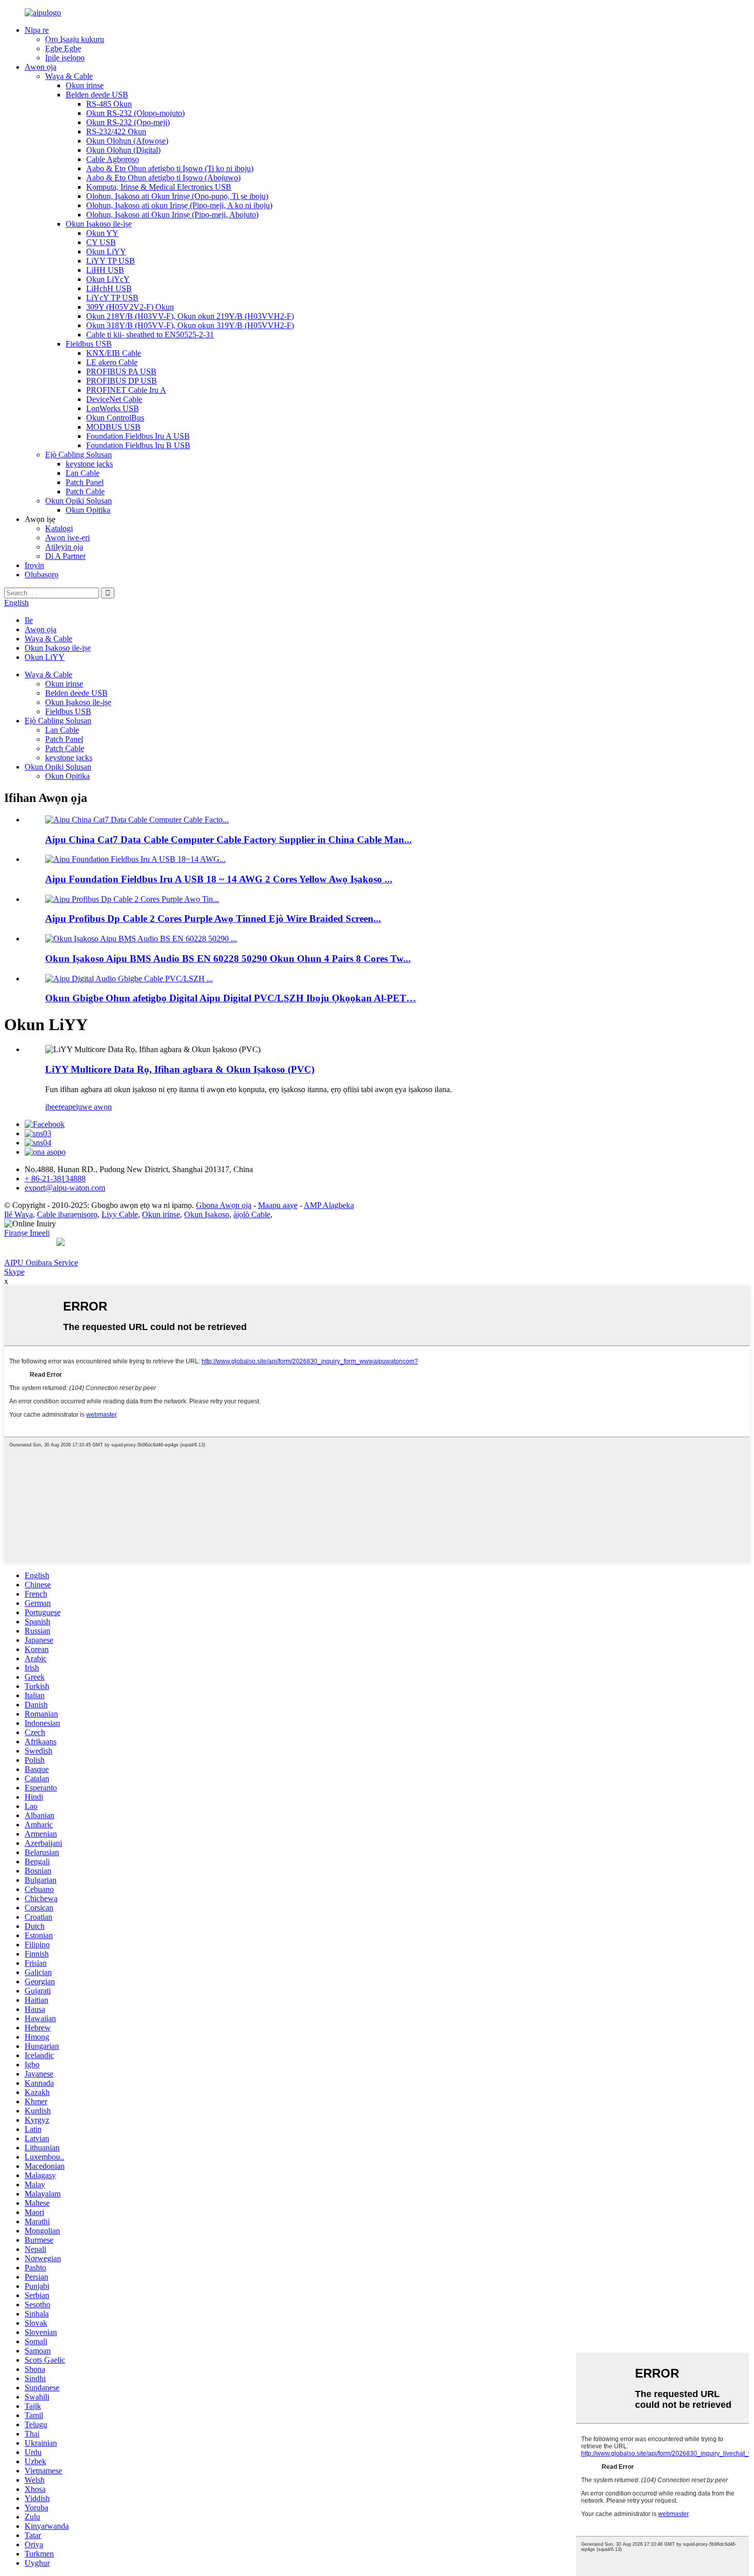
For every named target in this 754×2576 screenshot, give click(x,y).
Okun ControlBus (115, 418)
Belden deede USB (97, 95)
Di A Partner (65, 556)
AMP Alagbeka (329, 1205)
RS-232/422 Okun (116, 132)
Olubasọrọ (42, 575)
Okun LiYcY (108, 279)
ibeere (55, 1107)
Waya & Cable (69, 76)
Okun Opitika (88, 510)
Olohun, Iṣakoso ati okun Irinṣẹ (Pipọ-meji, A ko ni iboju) (179, 205)
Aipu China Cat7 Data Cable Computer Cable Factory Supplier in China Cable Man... (229, 840)
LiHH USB (105, 270)
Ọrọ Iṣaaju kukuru (75, 39)
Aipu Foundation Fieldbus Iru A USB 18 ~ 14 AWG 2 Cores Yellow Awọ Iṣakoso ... (219, 879)
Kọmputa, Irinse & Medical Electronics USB (159, 187)
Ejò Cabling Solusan (78, 455)
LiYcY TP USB (112, 298)
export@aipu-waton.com (65, 1188)
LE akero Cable (112, 362)
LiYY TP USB (111, 261)
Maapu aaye (278, 1205)
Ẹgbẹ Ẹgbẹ (63, 48)
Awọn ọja (41, 67)
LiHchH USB (109, 288)
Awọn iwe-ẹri (67, 538)
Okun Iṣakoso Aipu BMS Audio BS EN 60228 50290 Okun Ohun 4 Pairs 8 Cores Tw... (228, 959)
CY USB (101, 242)
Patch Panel (85, 482)
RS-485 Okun (109, 104)
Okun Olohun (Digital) (123, 150)
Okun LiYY (106, 251)
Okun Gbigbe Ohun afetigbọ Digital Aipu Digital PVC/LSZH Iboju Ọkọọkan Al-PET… (231, 998)
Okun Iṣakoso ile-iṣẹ (99, 224)
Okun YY (102, 233)
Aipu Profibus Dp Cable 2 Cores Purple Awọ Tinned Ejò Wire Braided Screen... (213, 919)
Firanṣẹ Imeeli (27, 1233)
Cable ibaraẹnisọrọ (67, 1214)
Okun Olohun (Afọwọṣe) (127, 141)
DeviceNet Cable (114, 399)
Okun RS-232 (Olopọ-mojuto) (135, 113)
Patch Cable (85, 491)
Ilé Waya (18, 1214)
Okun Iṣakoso (207, 1214)
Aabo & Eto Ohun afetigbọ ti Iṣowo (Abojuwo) (163, 178)
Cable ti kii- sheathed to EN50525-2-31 (150, 335)
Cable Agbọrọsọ (113, 159)
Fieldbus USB (89, 344)
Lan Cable (83, 473)
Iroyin (34, 565)
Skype (14, 1272)
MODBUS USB (113, 427)
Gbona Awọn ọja (224, 1205)
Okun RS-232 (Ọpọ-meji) (128, 122)
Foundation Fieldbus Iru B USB (138, 445)
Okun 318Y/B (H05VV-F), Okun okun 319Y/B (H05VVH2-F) (190, 325)
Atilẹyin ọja (64, 547)
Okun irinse (85, 85)
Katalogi (59, 528)
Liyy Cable (120, 1214)
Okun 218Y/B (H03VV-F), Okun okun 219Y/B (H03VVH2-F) (190, 316)
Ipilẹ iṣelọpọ (65, 58)
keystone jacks (89, 464)
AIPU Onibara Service (41, 1263)
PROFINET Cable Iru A (126, 390)
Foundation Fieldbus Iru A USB (138, 436)
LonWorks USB (113, 408)
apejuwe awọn (88, 1107)
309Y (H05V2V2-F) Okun (130, 307)
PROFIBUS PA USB (121, 371)
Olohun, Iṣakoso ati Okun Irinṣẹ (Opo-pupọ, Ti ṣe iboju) (177, 196)
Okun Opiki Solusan (78, 501)
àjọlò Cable (252, 1214)
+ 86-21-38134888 (55, 1179)
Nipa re (37, 30)
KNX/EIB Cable (114, 353)
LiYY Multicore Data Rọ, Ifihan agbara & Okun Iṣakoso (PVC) (180, 1069)
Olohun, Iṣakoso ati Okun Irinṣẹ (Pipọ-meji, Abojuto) (172, 215)
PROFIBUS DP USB (122, 381)
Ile (29, 620)
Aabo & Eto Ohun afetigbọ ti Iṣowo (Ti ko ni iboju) (170, 168)
